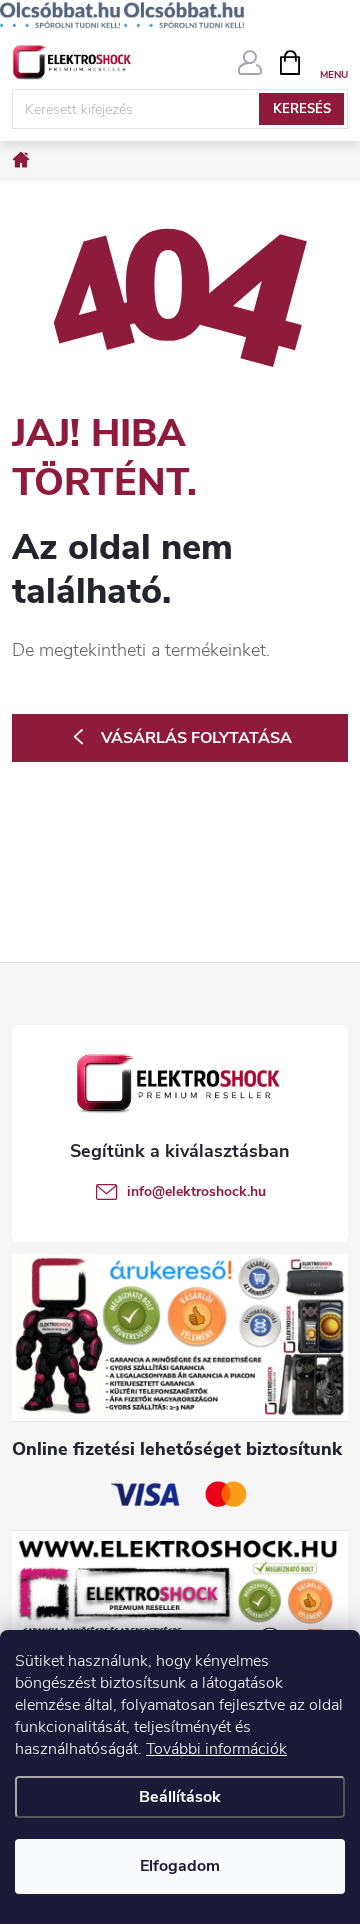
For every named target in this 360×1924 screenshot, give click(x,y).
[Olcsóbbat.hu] (60, 15)
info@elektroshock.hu (196, 1191)
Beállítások (180, 1797)
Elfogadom (180, 1866)
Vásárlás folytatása (196, 738)
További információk (216, 1749)
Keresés (302, 109)
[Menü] (333, 61)
